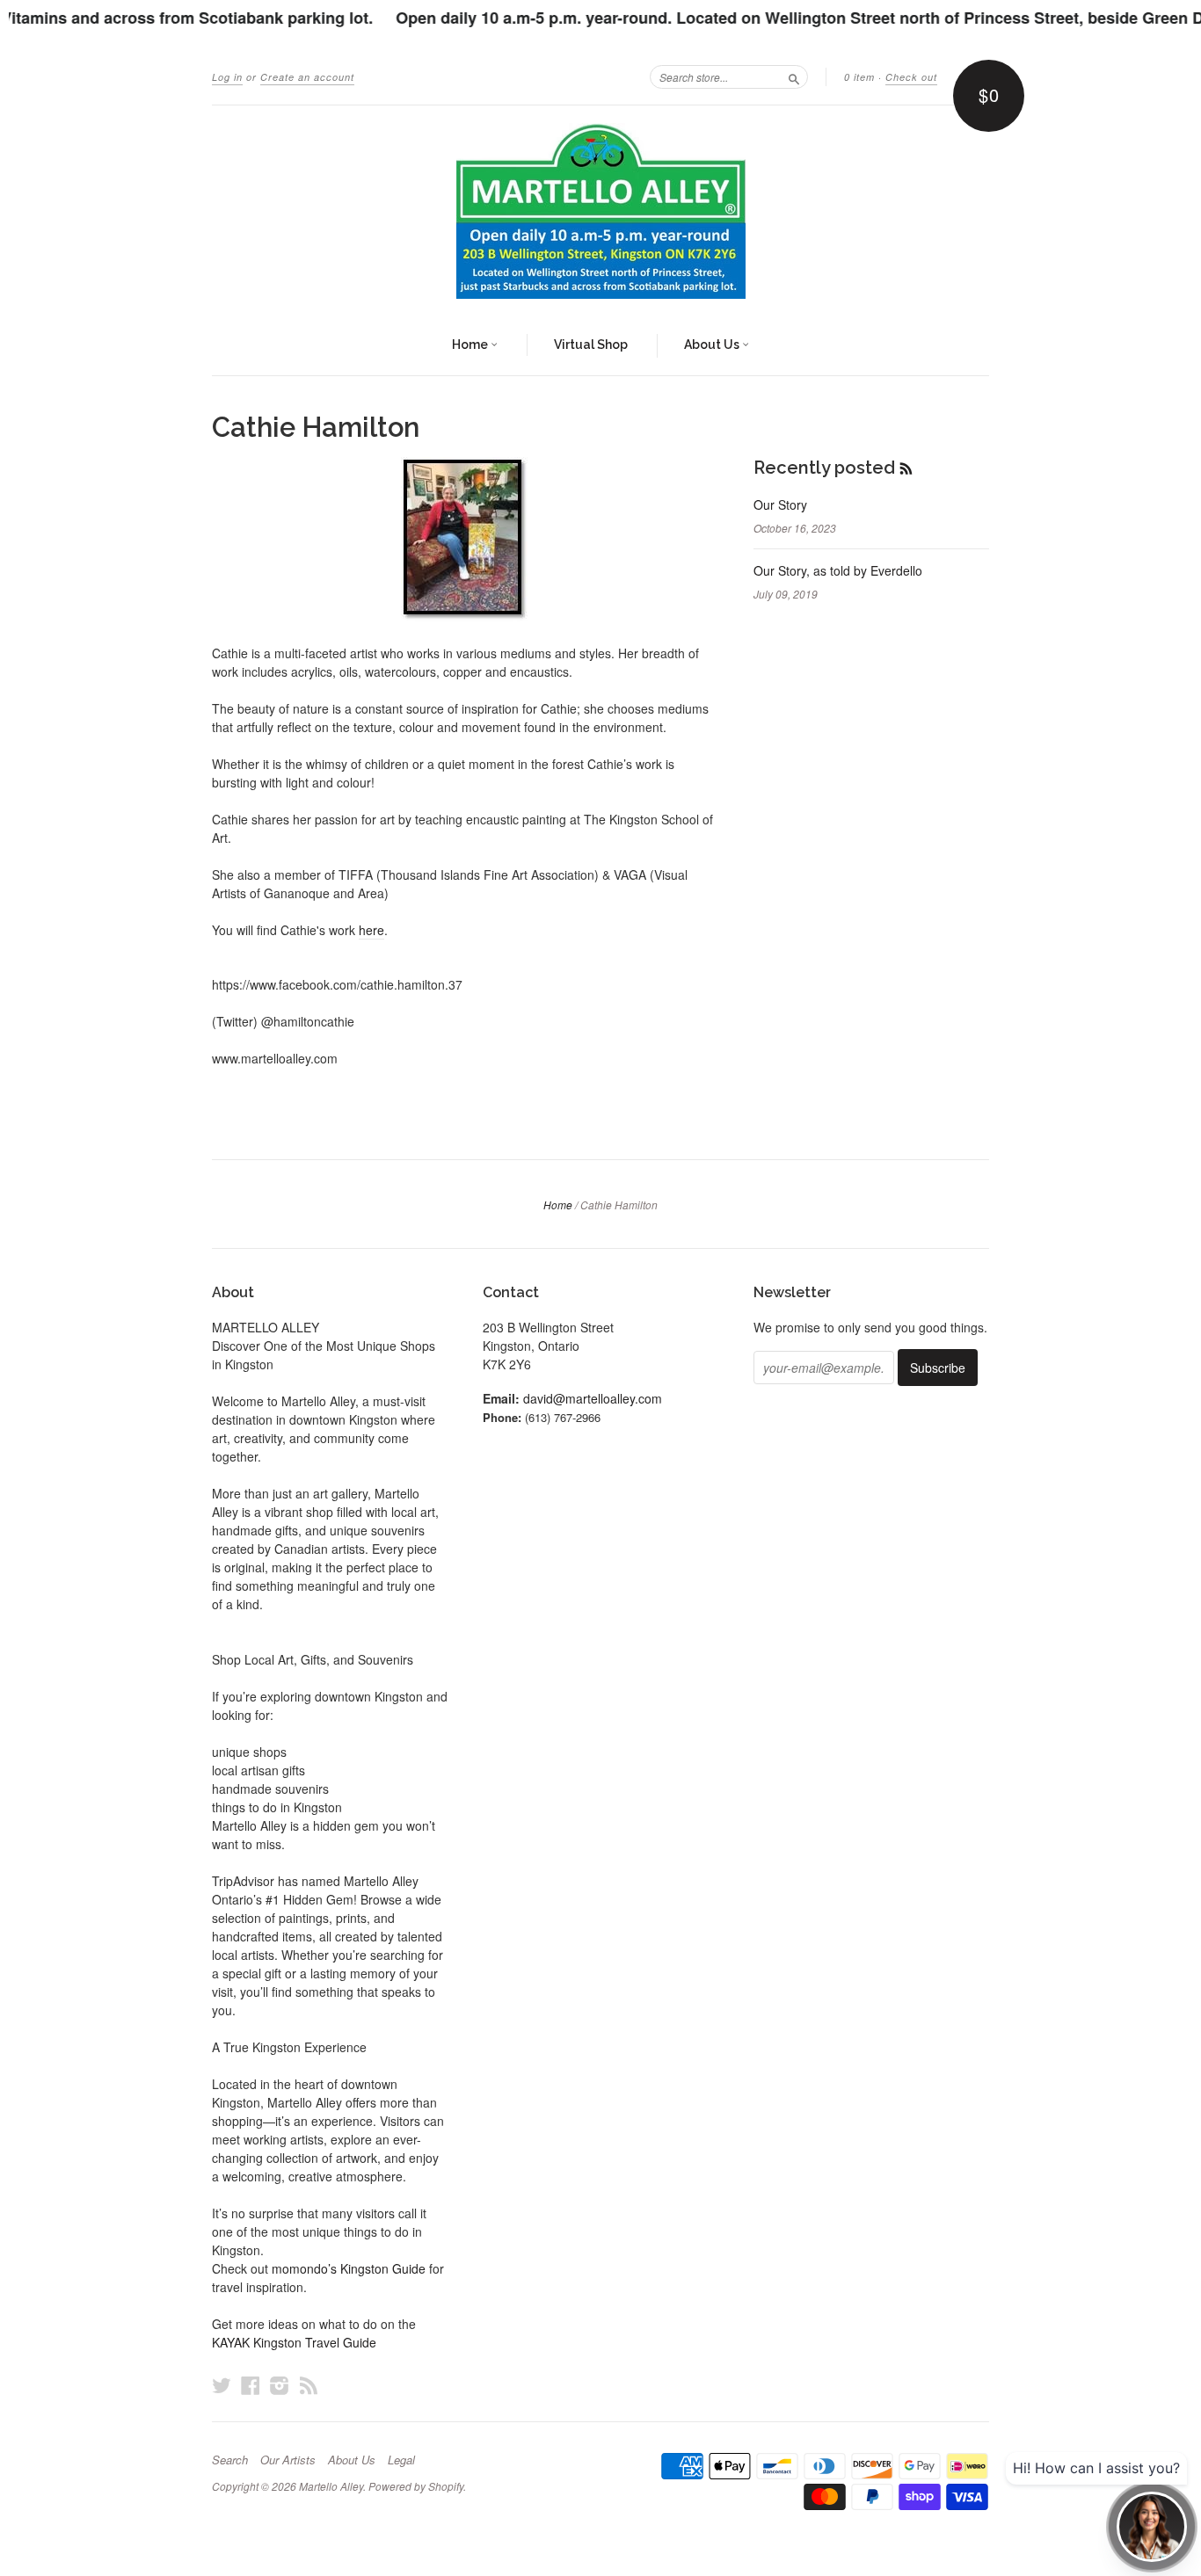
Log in (227, 77)
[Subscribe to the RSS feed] (906, 468)
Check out (911, 77)
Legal (401, 2460)
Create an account (307, 77)
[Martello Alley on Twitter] (222, 2385)
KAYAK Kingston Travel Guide (294, 2342)
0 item (859, 77)
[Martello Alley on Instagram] (280, 2385)
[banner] (600, 211)
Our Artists (288, 2460)
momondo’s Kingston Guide (349, 2268)
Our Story (780, 504)
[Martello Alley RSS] (309, 2385)
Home (471, 345)
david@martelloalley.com (593, 1398)
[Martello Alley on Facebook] (251, 2385)
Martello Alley (331, 2486)
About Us (713, 345)
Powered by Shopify (416, 2486)
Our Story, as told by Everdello (838, 570)
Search (230, 2460)
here (371, 930)
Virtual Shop (591, 345)
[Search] (794, 76)
